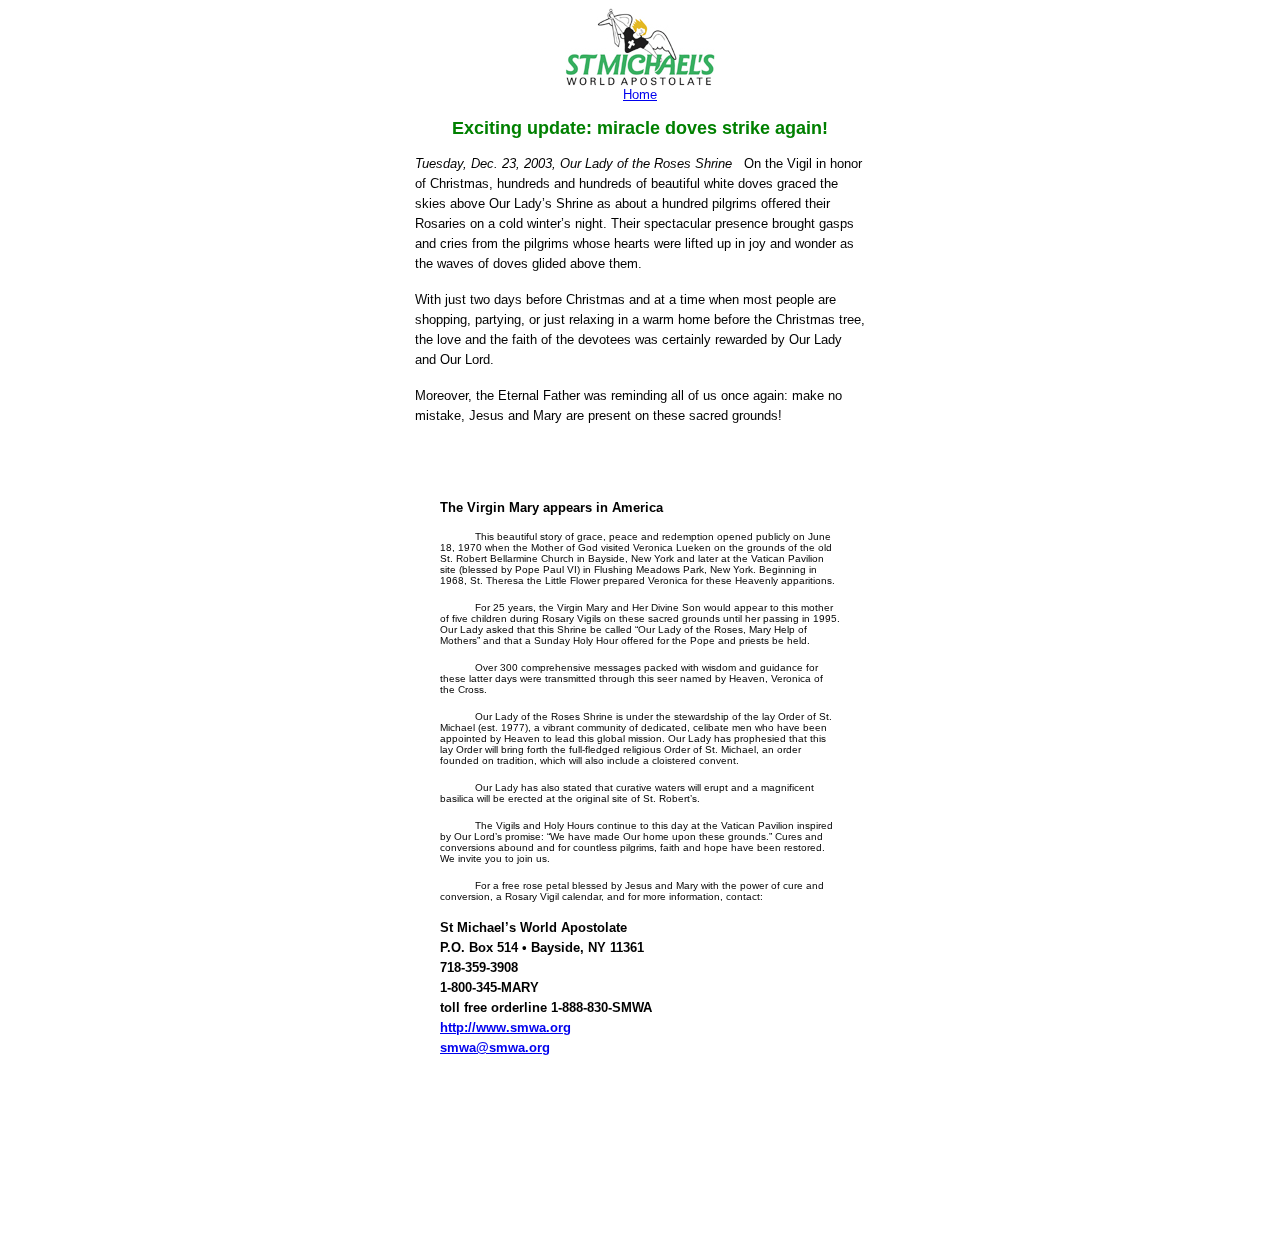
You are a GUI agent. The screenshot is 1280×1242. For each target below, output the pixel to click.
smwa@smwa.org (495, 1047)
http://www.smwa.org (505, 1027)
